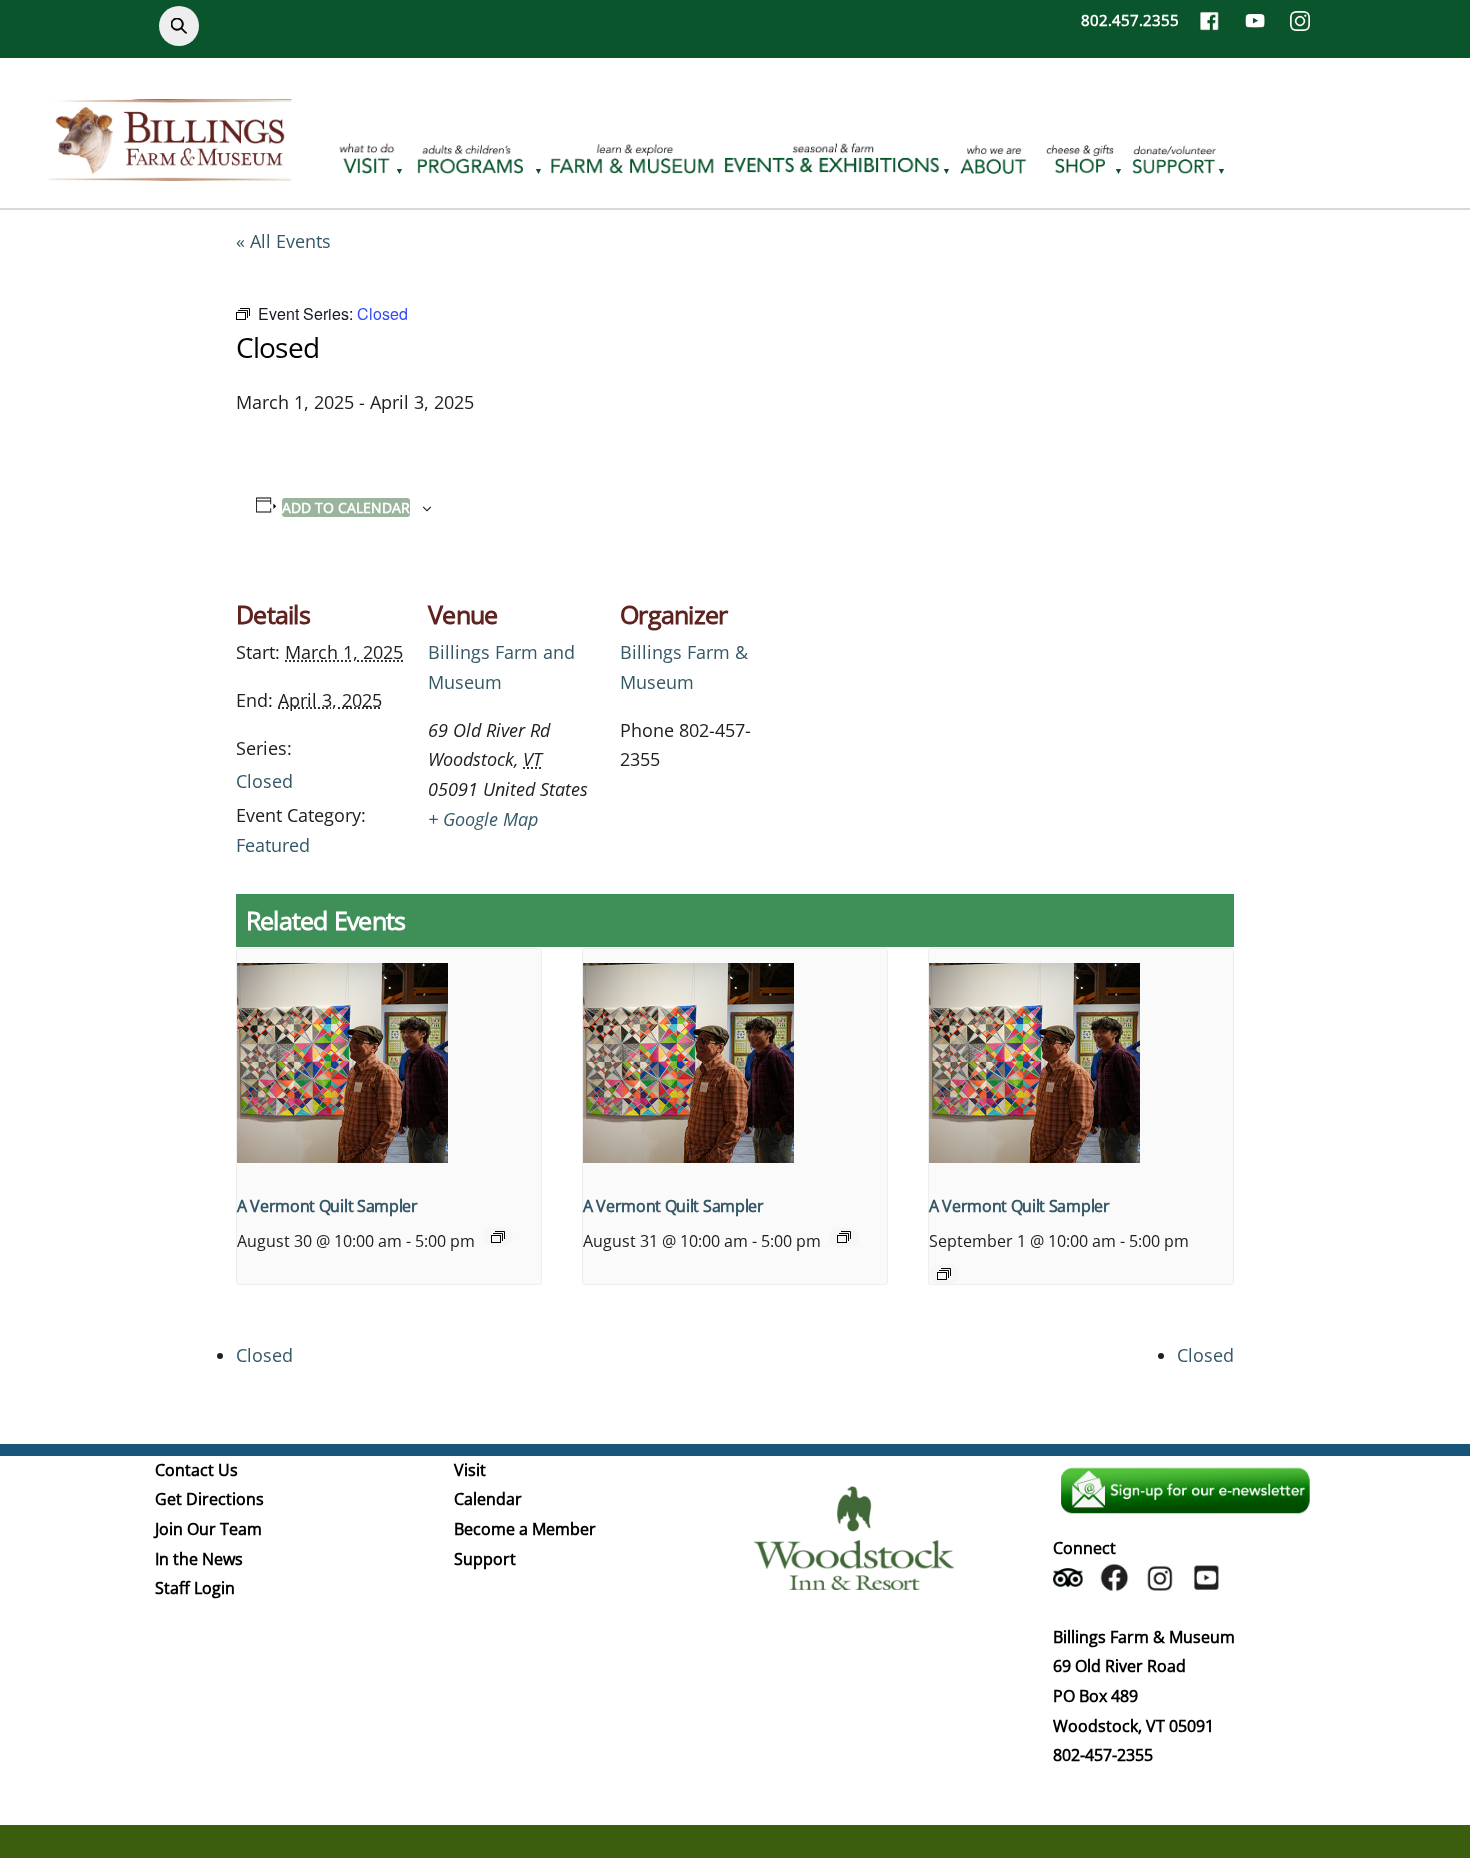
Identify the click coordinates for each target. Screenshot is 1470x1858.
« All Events (283, 241)
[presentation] (389, 1063)
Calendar (488, 1499)
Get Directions (209, 1499)
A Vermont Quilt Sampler (327, 1206)
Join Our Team (208, 1529)
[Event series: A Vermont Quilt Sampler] (498, 1237)
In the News (199, 1559)
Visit (470, 1470)
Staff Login (195, 1588)
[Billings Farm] (170, 169)
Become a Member (525, 1529)
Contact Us (196, 1470)
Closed (264, 781)
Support (485, 1559)
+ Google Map (483, 819)
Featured (273, 845)
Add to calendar (346, 507)
